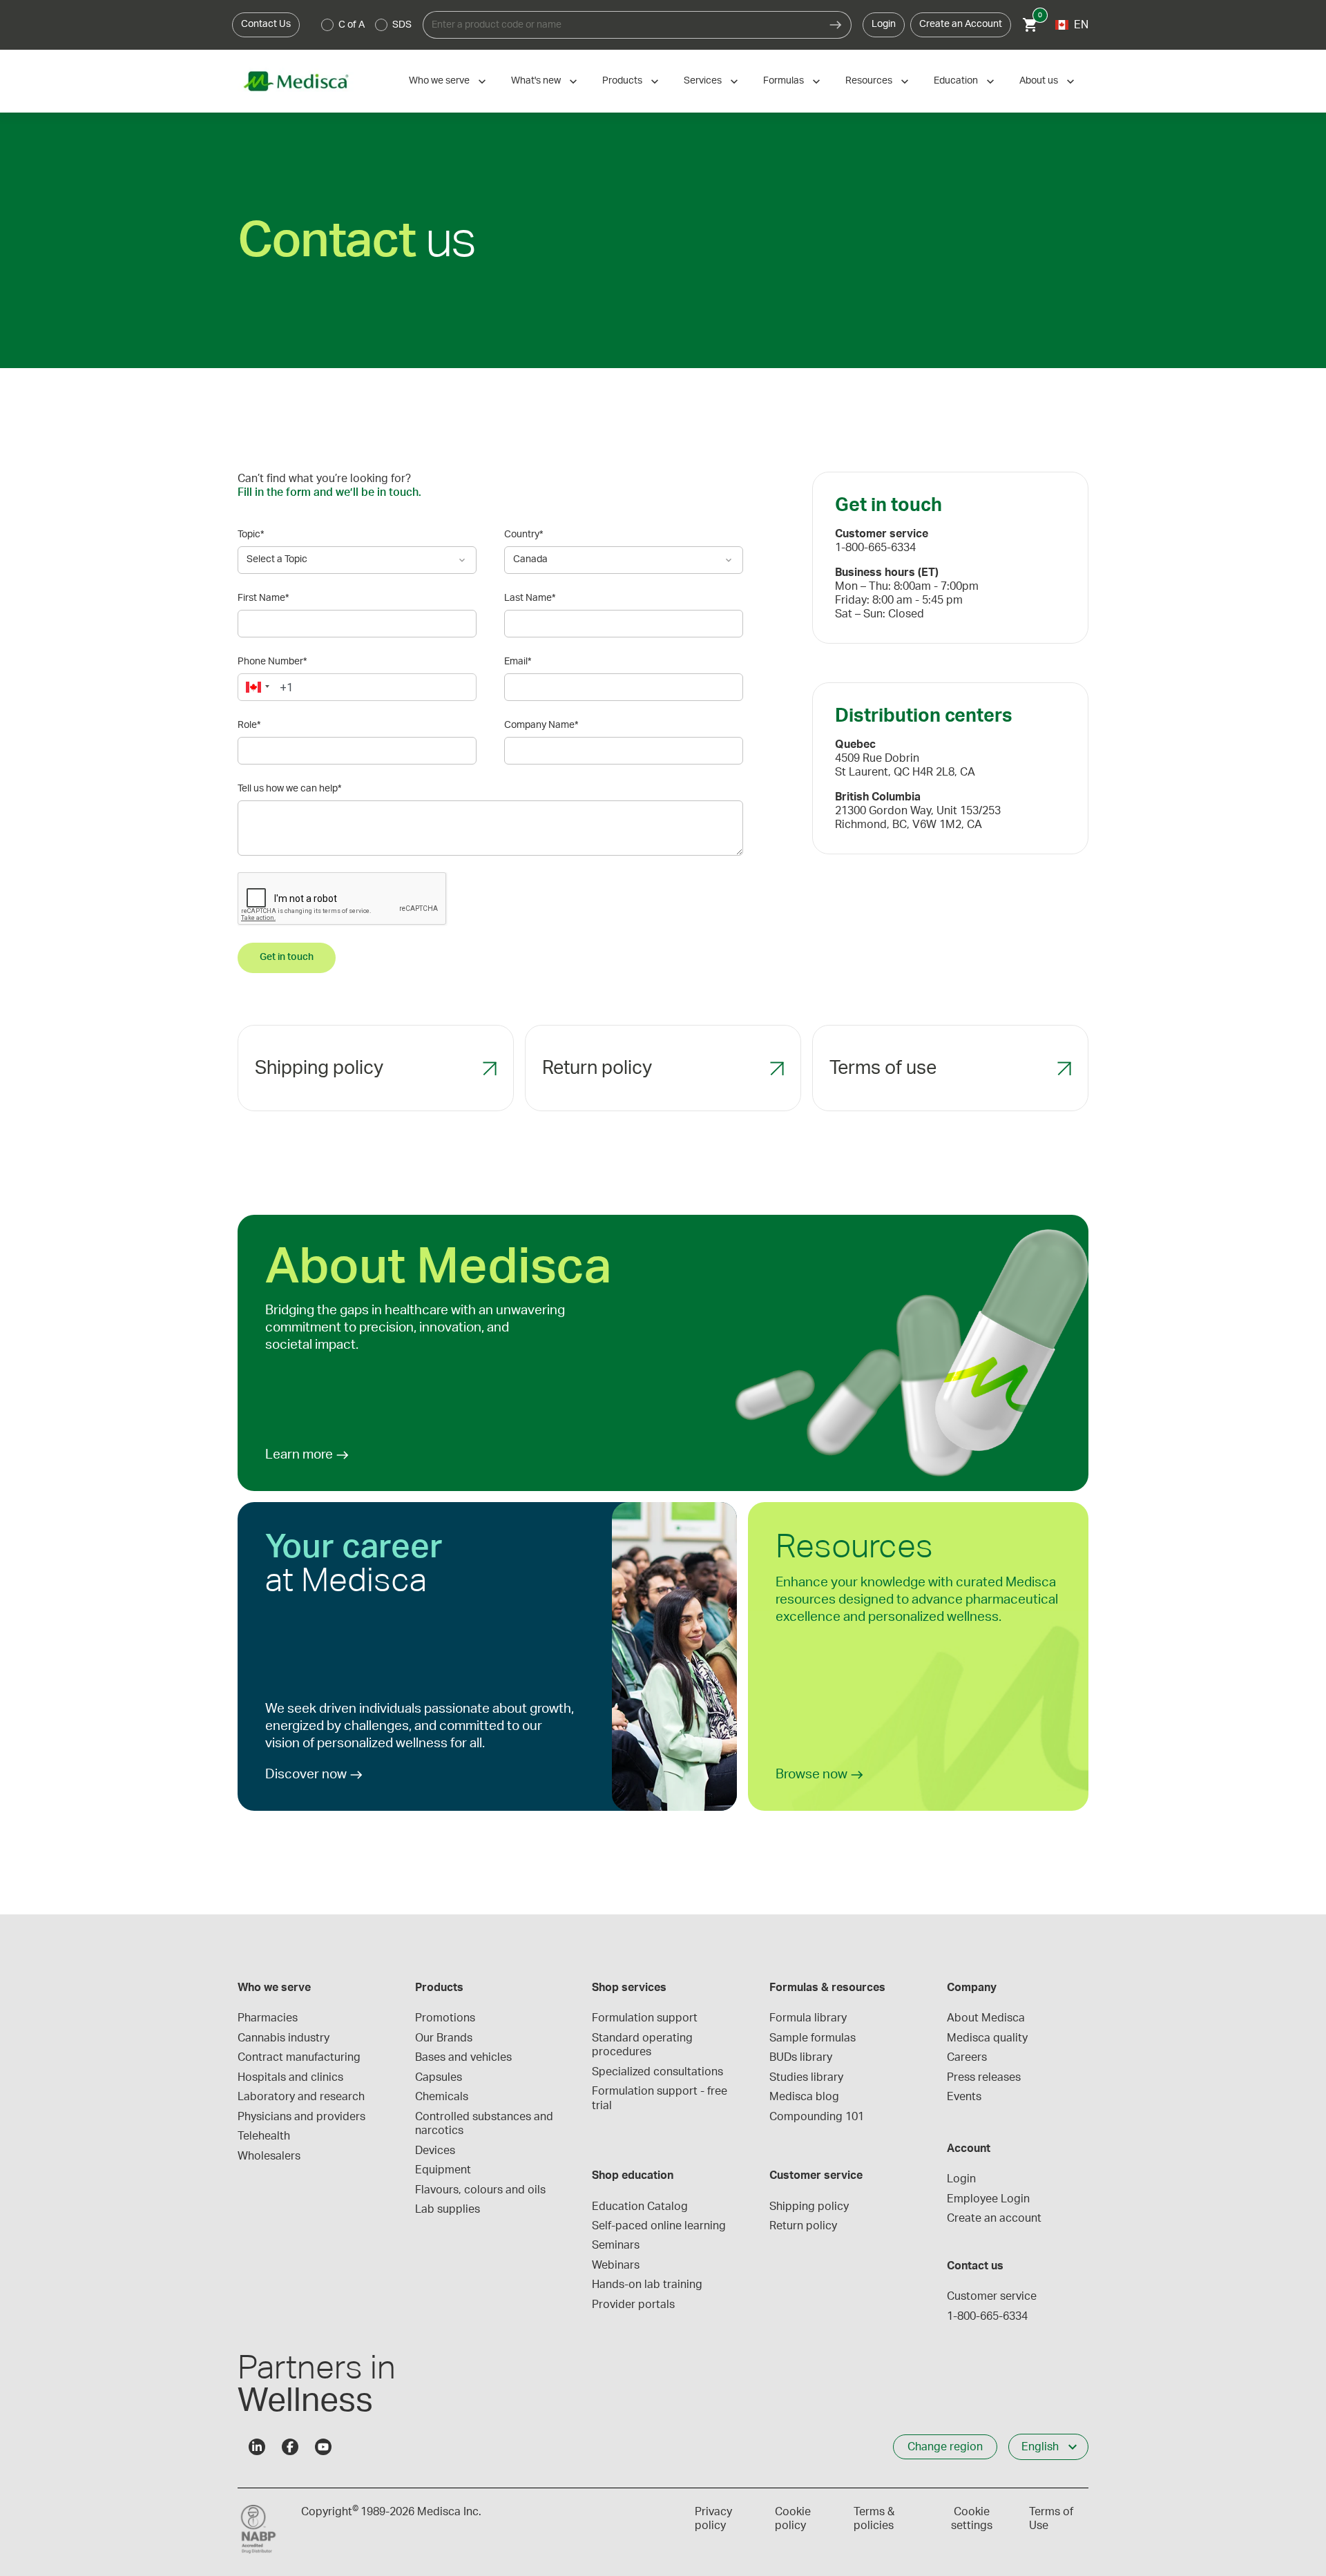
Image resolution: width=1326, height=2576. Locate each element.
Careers (967, 2057)
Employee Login (988, 2199)
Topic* (251, 535)
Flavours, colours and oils (480, 2190)
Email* (518, 662)
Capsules (439, 2077)
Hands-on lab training (647, 2285)
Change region (945, 2447)
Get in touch (287, 957)
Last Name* (530, 598)
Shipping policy (809, 2207)
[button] (256, 687)
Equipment (443, 2170)
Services (703, 81)
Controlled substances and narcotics (486, 2124)
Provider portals (633, 2305)
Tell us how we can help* (289, 789)
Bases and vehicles (463, 2057)
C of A (352, 25)
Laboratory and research (301, 2097)
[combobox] (622, 25)
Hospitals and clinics (290, 2077)
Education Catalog (640, 2207)
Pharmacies (268, 2018)
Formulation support (645, 2018)
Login (884, 24)
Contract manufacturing (299, 2057)
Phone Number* (272, 662)
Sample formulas (813, 2038)
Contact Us (266, 24)
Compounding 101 (817, 2117)
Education (956, 81)
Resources (869, 81)
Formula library (808, 2018)
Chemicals (442, 2097)
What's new (536, 81)
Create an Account (961, 24)
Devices (435, 2151)
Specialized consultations (657, 2072)
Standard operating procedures (644, 2045)
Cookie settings (972, 2519)
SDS (402, 25)
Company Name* (541, 725)
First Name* (263, 598)
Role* (249, 725)
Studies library (806, 2077)
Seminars (616, 2245)
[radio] (327, 25)
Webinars (616, 2265)
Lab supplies (448, 2209)
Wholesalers (269, 2156)
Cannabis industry (284, 2038)
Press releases (984, 2077)
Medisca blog (804, 2097)
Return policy (803, 2226)
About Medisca (986, 2018)
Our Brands (444, 2038)
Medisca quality (987, 2038)
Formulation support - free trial (661, 2098)
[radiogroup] (367, 25)
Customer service (992, 2296)
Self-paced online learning (659, 2226)
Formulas (784, 81)
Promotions (445, 2018)
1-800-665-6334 (987, 2316)
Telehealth (264, 2136)
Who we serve (439, 81)
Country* (523, 535)
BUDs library (801, 2057)
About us (1039, 81)
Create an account (994, 2218)
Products (622, 81)
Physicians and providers (301, 2117)
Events (964, 2097)
